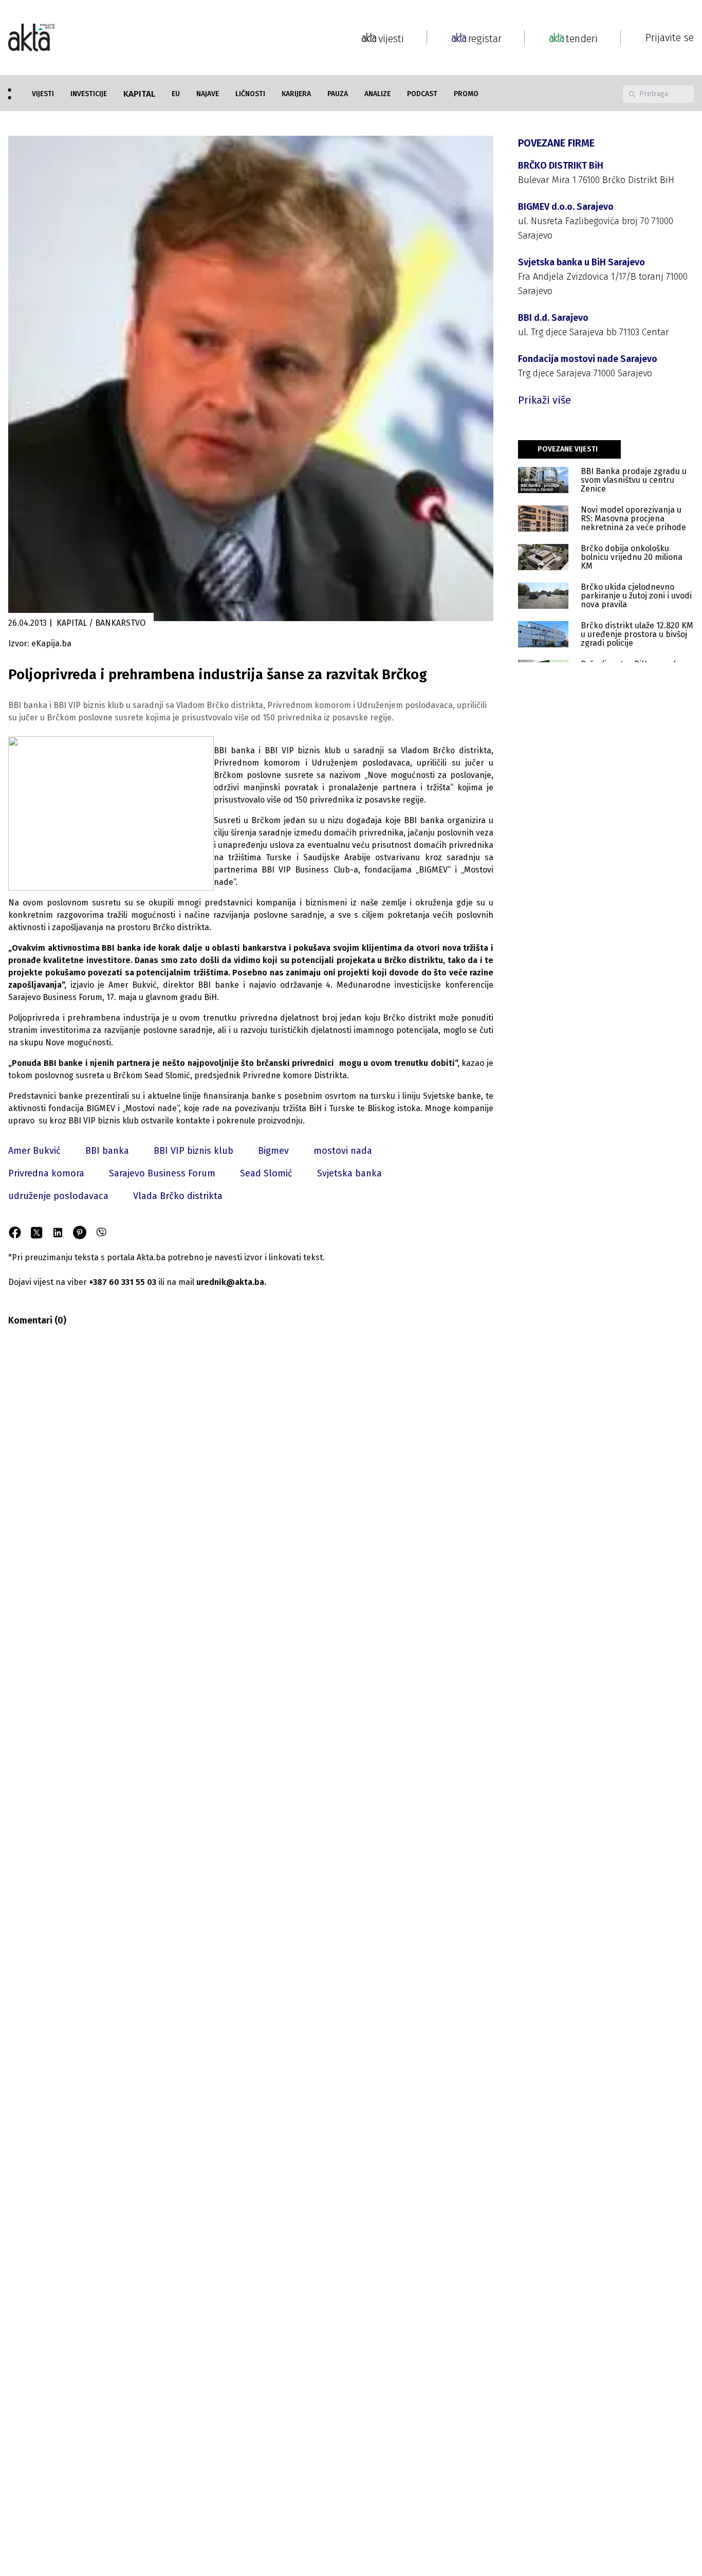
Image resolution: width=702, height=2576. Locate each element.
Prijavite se (670, 38)
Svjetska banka (349, 1173)
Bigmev (273, 1151)
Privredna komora (46, 1173)
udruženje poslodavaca (58, 1196)
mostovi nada (343, 1151)
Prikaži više (544, 400)
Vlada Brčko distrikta (178, 1196)
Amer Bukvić (34, 1151)
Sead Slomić (266, 1173)
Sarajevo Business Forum (162, 1173)
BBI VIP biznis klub (193, 1151)
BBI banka (107, 1151)
